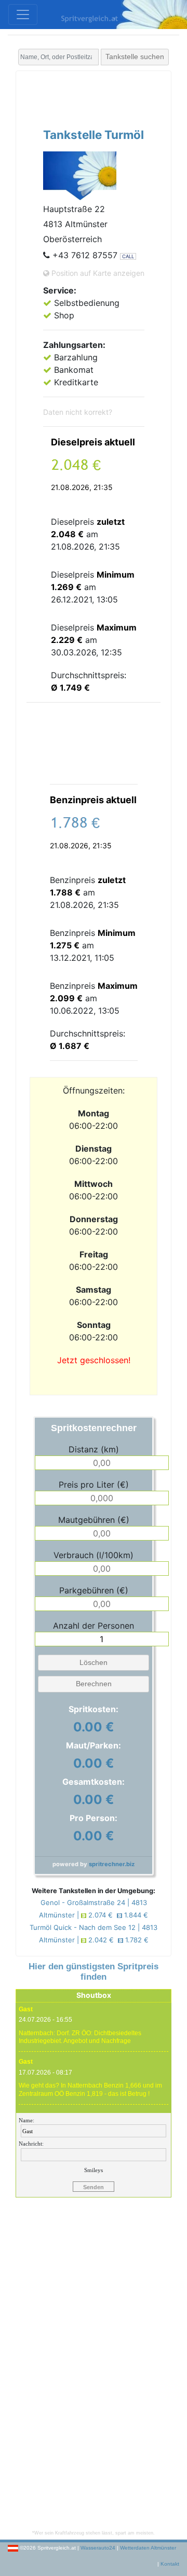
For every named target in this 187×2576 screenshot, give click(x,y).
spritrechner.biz (112, 1864)
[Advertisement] (107, 97)
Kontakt (170, 2564)
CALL (128, 256)
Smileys (94, 2170)
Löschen (94, 1662)
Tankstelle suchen (135, 57)
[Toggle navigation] (23, 15)
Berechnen (94, 1684)
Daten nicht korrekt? (78, 412)
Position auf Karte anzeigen (97, 273)
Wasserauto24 (98, 2548)
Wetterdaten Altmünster (148, 2548)
